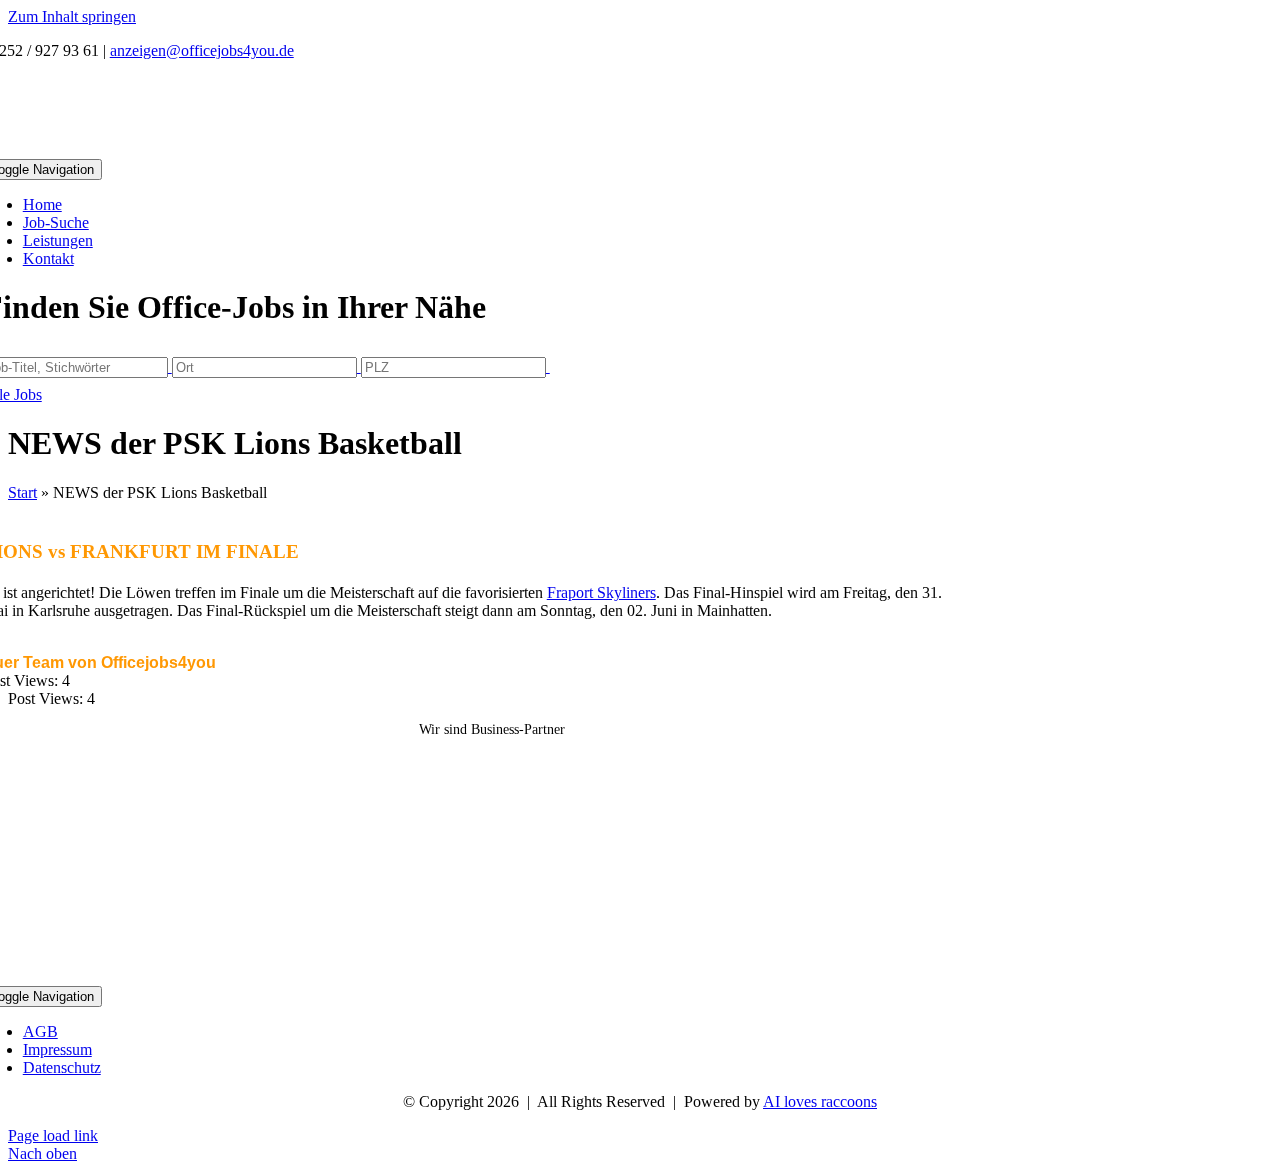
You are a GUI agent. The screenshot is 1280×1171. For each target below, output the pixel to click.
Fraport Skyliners (601, 592)
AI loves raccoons (820, 1101)
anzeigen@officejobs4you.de (202, 50)
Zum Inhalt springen (72, 16)
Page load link (53, 1135)
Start (22, 492)
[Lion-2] (492, 976)
